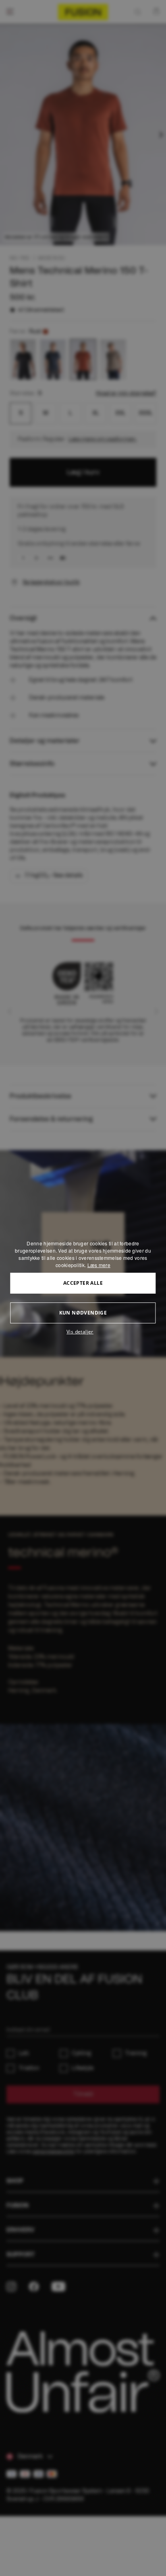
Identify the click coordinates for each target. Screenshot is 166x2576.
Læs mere (99, 1265)
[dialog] (83, 1288)
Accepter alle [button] (83, 1283)
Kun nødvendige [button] (83, 1313)
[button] (83, 1332)
